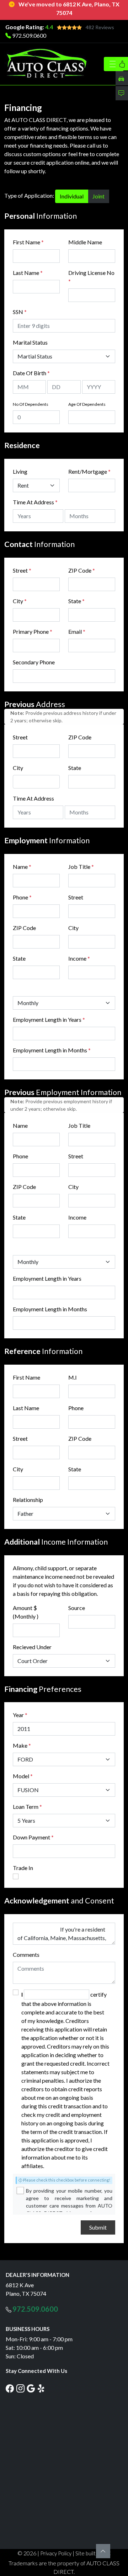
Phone (22, 897)
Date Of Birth (31, 373)
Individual (72, 196)
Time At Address (33, 502)
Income (77, 958)
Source (77, 1608)
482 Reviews (100, 27)
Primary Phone (33, 631)
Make (22, 1745)
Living (20, 471)
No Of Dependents (31, 404)
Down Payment (31, 1837)
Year (18, 1715)
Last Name (28, 273)
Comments (26, 1954)
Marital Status (30, 342)
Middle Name (85, 242)
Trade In (23, 1868)
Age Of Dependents (87, 404)
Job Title (81, 867)
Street (22, 570)
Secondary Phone (34, 662)
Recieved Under (32, 1647)
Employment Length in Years (47, 1019)
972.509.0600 (29, 35)
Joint (98, 196)
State (76, 601)
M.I (73, 1377)
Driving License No (91, 277)
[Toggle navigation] (114, 64)
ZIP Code (82, 570)
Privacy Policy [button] (56, 2553)
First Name (28, 242)
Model (21, 1776)
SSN (20, 312)
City (20, 601)
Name (22, 867)
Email (77, 631)
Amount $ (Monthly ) (26, 1612)
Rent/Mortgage (88, 471)
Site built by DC (93, 2553)
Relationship (28, 1500)
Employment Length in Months (50, 1050)
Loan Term (26, 1807)
